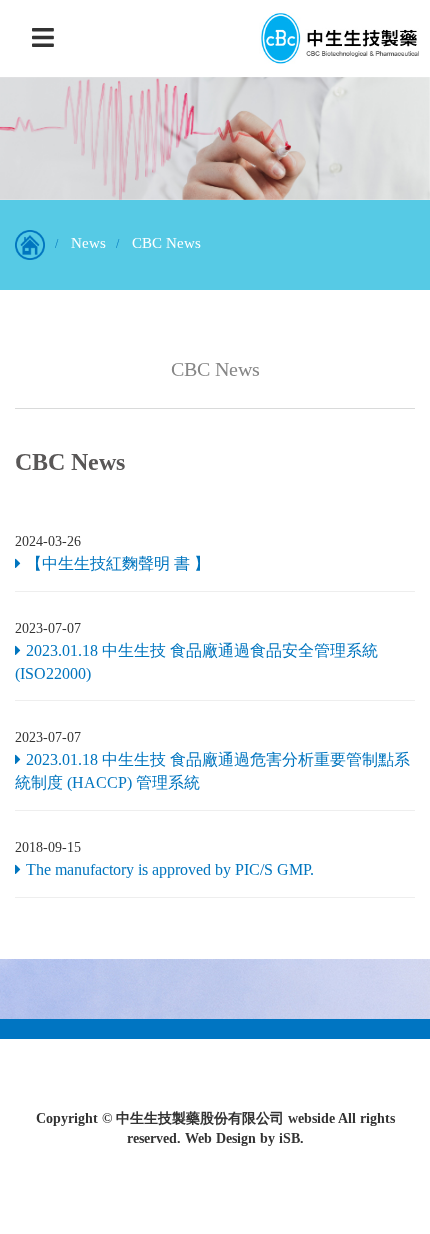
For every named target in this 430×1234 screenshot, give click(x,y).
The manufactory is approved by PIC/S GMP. (170, 869)
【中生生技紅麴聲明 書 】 (118, 563)
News (88, 243)
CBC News (166, 243)
